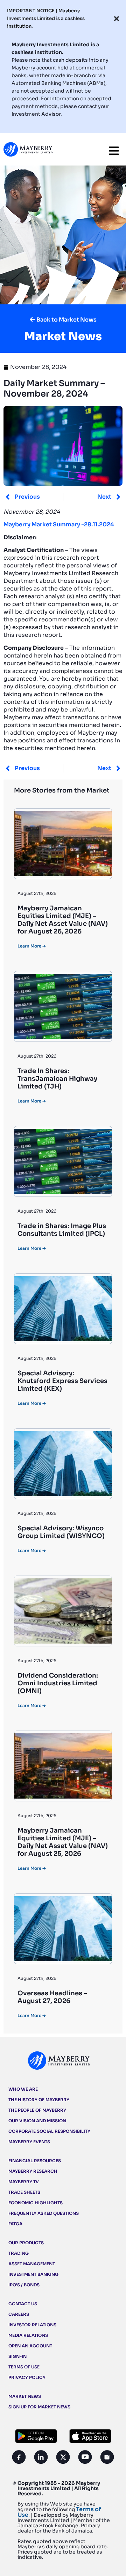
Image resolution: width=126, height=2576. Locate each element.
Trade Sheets (24, 2192)
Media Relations (28, 2335)
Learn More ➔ (32, 946)
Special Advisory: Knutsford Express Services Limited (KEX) (62, 1381)
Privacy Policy (27, 2377)
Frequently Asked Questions (44, 2213)
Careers (19, 2314)
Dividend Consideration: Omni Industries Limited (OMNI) (58, 1683)
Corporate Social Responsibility (49, 2131)
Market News (25, 2396)
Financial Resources (35, 2161)
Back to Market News (66, 320)
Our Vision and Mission (37, 2121)
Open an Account (30, 2346)
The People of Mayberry (37, 2110)
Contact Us (23, 2304)
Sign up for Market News (39, 2407)
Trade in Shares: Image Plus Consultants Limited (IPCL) (62, 1230)
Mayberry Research (33, 2171)
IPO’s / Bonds (24, 2285)
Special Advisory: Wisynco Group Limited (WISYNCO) (61, 1532)
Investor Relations (32, 2325)
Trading (19, 2253)
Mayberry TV (24, 2182)
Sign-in (17, 2356)
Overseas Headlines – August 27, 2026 (52, 1997)
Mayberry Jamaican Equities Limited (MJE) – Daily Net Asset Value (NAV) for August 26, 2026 (63, 920)
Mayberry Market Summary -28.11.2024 (59, 524)
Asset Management (32, 2264)
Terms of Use (24, 2367)
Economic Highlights (36, 2203)
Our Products (26, 2243)
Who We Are (23, 2089)
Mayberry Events (29, 2142)
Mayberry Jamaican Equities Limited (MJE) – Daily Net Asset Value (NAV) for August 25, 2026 (63, 1842)
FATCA (15, 2224)
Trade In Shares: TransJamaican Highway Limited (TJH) (57, 1079)
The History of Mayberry (39, 2100)
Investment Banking (33, 2274)
